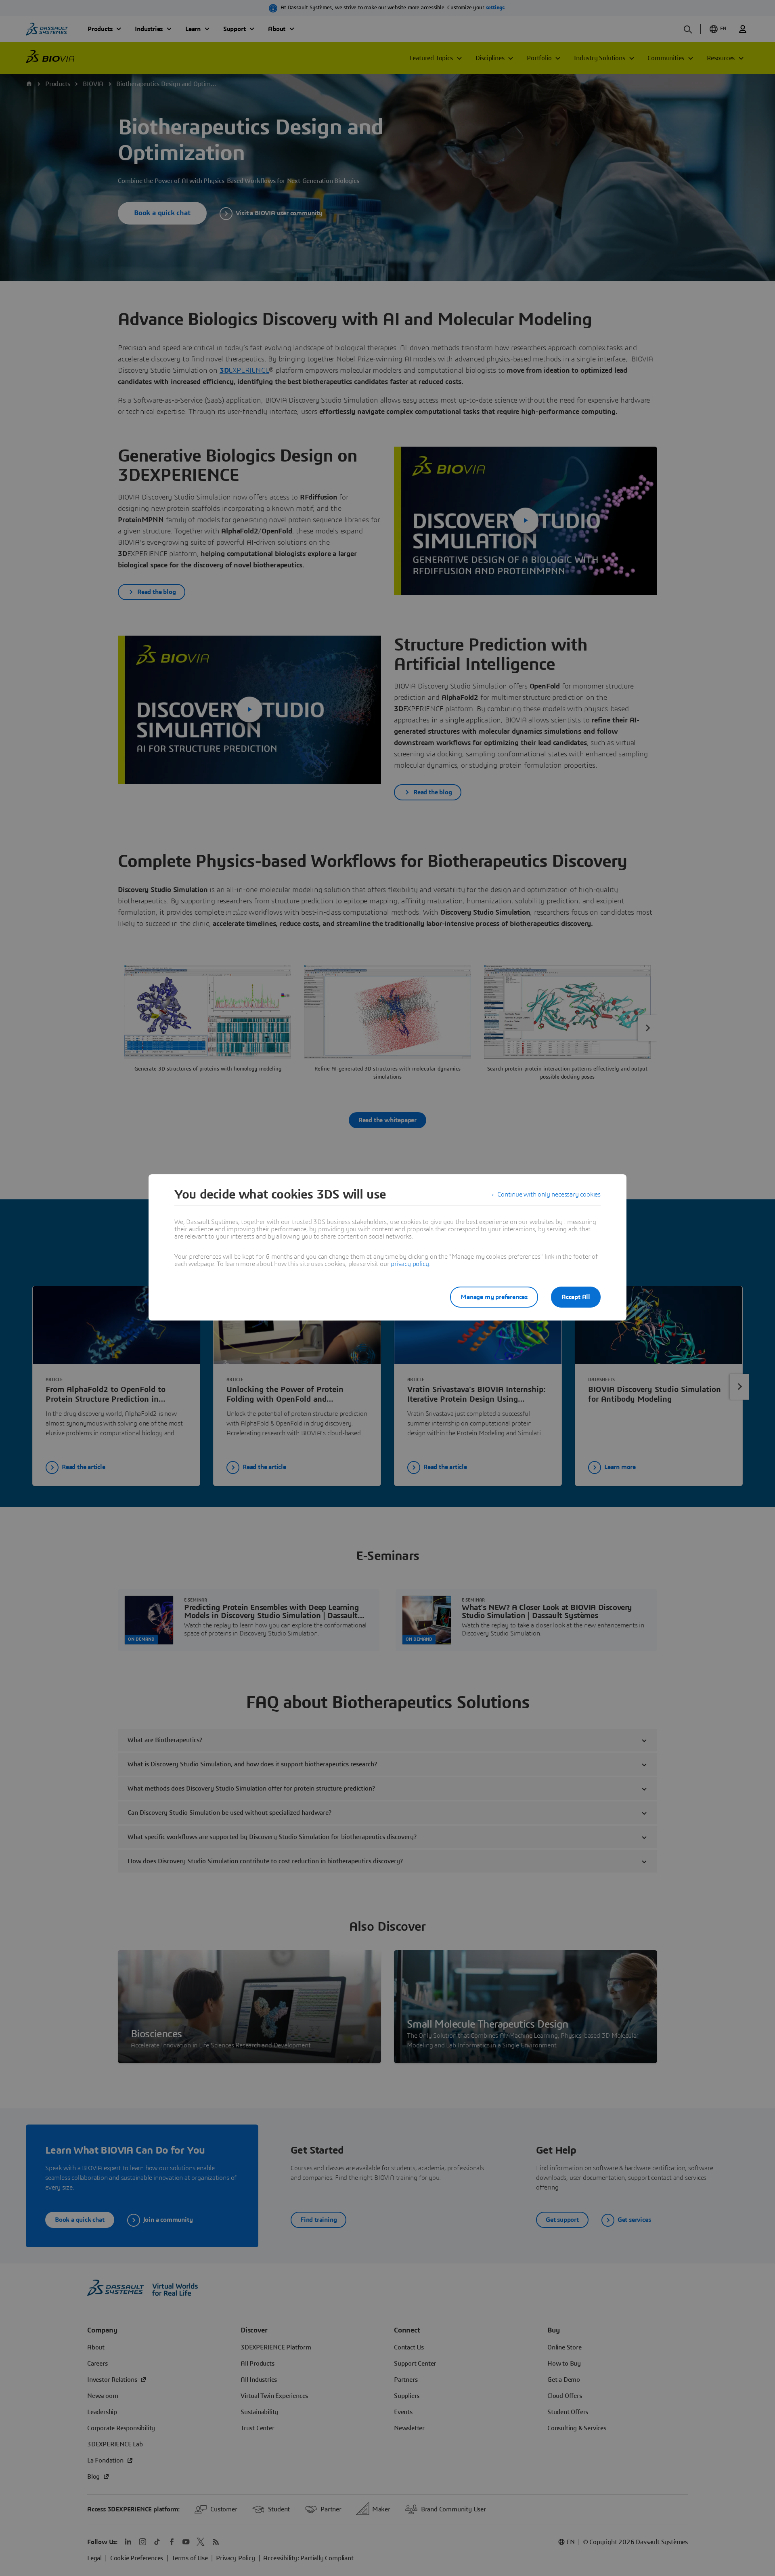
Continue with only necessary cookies (549, 1195)
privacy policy (410, 1264)
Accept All (576, 1297)
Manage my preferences (494, 1297)
